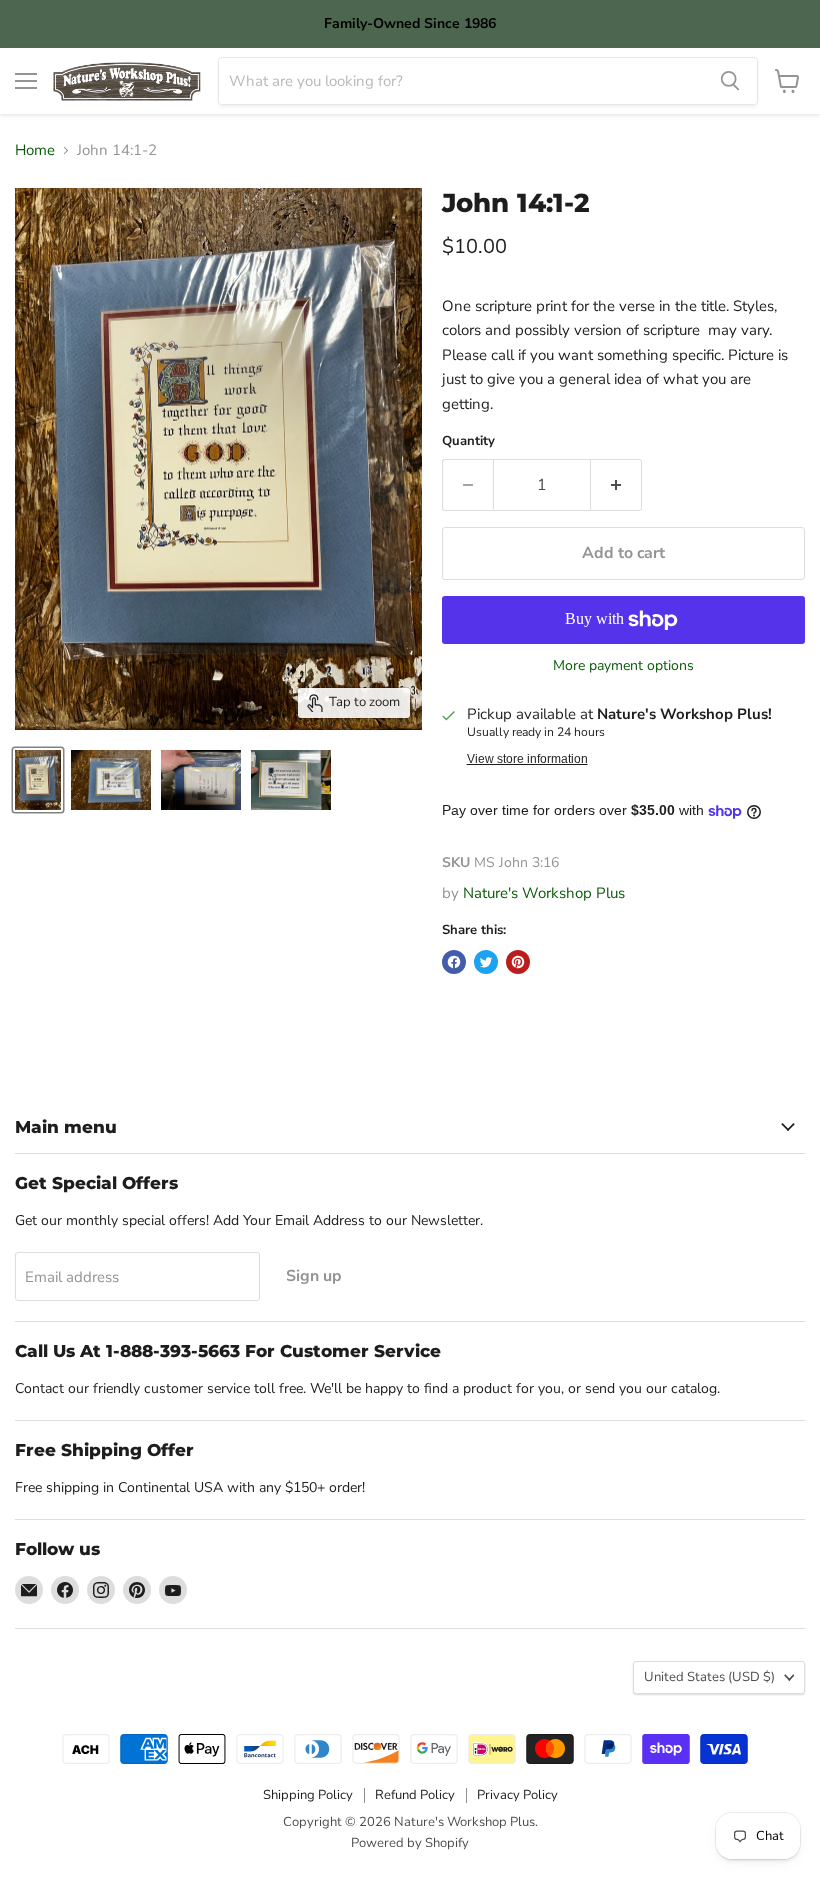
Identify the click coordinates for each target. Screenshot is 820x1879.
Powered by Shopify (410, 1843)
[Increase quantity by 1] (616, 485)
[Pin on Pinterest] (518, 962)
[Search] (730, 81)
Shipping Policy (308, 1795)
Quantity (468, 441)
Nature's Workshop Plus (544, 893)
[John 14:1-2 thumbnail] (38, 780)
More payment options (623, 666)
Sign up (314, 1276)
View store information (527, 759)
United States (709, 1677)
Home (35, 150)
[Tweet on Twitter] (486, 962)
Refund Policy (415, 1795)
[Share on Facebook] (454, 962)
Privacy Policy (517, 1795)
